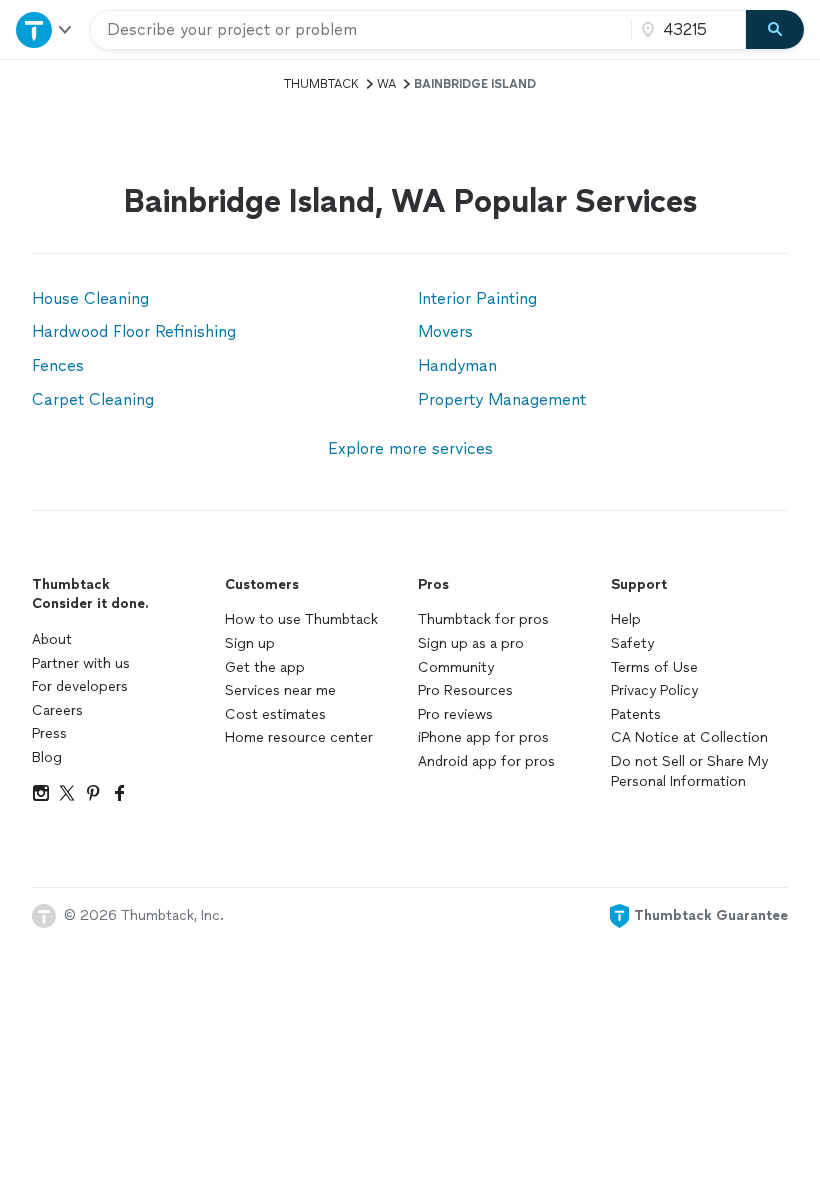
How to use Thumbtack (301, 619)
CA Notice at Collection (689, 737)
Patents (636, 714)
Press (49, 733)
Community (456, 667)
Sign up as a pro (471, 643)
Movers (445, 331)
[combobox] (361, 30)
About (52, 639)
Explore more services (410, 448)
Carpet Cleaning (93, 399)
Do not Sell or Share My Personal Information (689, 771)
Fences (58, 365)
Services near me (280, 690)
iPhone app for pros (483, 737)
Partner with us (81, 663)
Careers (57, 710)
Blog (47, 757)
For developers (80, 686)
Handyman (457, 365)
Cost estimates (275, 714)
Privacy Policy (654, 690)
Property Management (502, 399)
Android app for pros (486, 761)
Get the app (265, 667)
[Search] (775, 30)
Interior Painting (477, 298)
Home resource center (299, 737)
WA (386, 84)
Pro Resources (465, 690)
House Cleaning (90, 298)
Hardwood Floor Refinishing (134, 331)
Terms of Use (654, 667)
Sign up (250, 643)
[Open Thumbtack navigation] (45, 29)
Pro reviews (455, 714)
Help (626, 619)
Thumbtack (321, 84)
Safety (632, 643)
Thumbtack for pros (483, 619)
